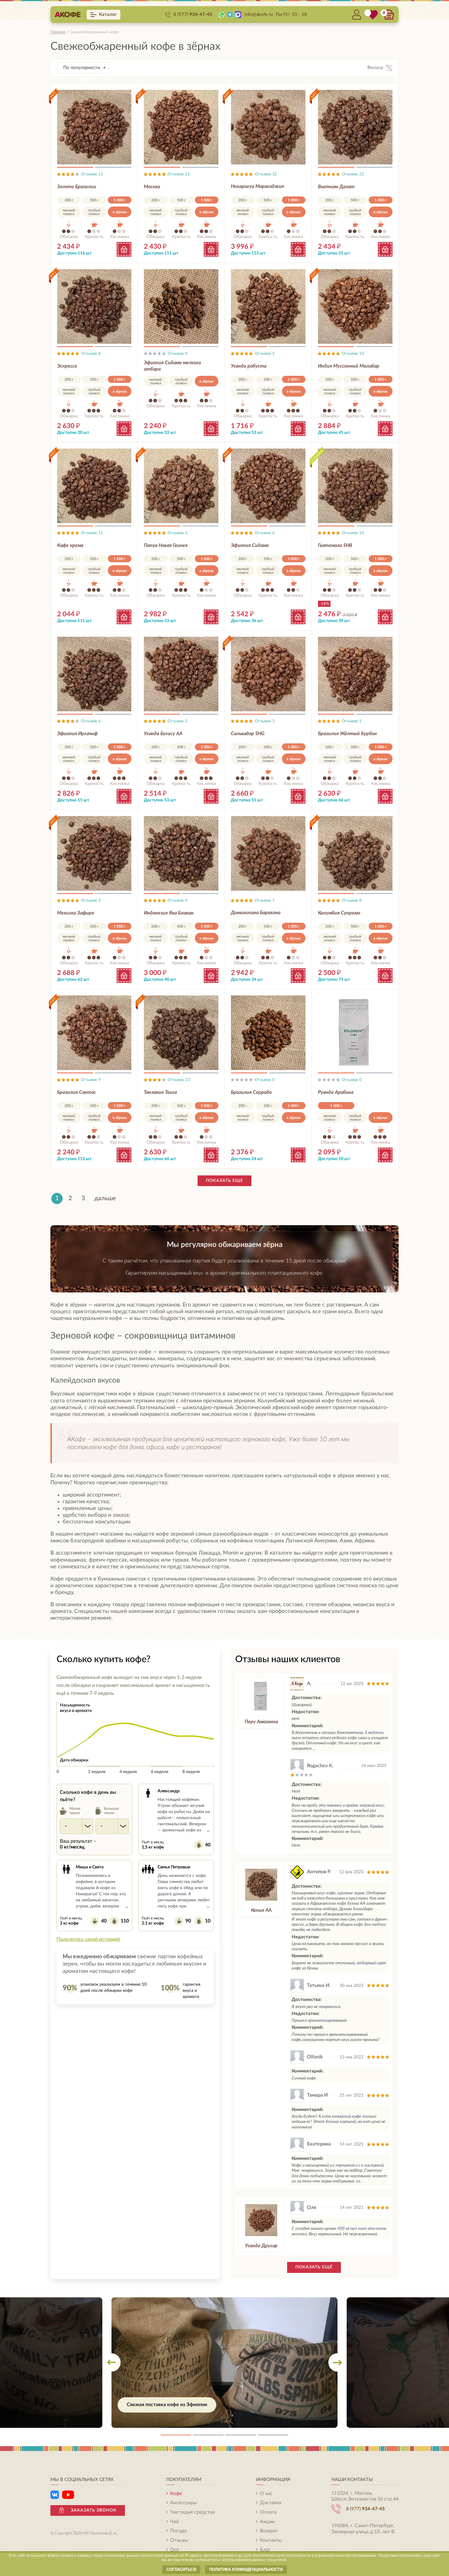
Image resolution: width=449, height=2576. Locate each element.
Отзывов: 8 (91, 354)
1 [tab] (75, 168)
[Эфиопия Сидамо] (268, 486)
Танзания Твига (160, 1092)
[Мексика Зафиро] (94, 853)
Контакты (271, 2540)
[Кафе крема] (94, 486)
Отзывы (179, 2540)
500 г (94, 200)
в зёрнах (120, 212)
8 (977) (193, 15)
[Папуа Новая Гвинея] (181, 486)
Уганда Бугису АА (163, 734)
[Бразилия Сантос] (94, 1033)
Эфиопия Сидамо (250, 545)
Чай (174, 2522)
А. (309, 1684)
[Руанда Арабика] (355, 1033)
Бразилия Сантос (77, 1092)
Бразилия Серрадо (251, 1092)
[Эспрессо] (94, 306)
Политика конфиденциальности (246, 2569)
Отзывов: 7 (265, 901)
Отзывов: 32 (266, 174)
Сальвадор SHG (248, 734)
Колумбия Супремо (339, 913)
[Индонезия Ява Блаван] (181, 853)
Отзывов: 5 (352, 721)
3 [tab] (241, 2435)
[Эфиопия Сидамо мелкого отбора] (181, 306)
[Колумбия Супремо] (355, 853)
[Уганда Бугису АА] (181, 674)
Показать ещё (314, 2267)
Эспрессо (67, 366)
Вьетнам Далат (336, 187)
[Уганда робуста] (268, 306)
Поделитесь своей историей (88, 1939)
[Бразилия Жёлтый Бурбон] (355, 674)
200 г (69, 200)
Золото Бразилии (77, 187)
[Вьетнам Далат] (355, 127)
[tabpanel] (224, 2363)
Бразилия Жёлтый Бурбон (347, 734)
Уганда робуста (249, 366)
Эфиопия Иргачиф (77, 734)
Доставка (271, 2503)
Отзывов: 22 (353, 174)
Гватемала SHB (335, 545)
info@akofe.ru (259, 15)
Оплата (268, 2512)
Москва (152, 187)
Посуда (178, 2531)
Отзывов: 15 (92, 174)
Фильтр (375, 68)
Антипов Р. (319, 1872)
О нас (266, 2494)
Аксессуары (184, 2503)
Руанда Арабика (336, 1092)
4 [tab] (273, 2435)
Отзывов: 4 (178, 901)
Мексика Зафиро (76, 913)
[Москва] (181, 127)
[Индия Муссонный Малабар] (355, 306)
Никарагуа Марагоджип (258, 186)
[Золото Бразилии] (94, 127)
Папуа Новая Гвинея (166, 545)
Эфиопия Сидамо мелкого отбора (172, 366)
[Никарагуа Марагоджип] (268, 127)
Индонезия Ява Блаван (169, 913)
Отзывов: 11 (179, 174)
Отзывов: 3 (265, 354)
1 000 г (120, 200)
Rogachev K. (320, 1766)
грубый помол (94, 212)
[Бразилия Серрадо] (268, 1033)
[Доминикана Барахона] (268, 853)
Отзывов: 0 (178, 354)
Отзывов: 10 (353, 354)
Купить (124, 249)
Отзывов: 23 (179, 1080)
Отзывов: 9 (91, 1080)
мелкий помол (69, 212)
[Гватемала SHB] (355, 486)
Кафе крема (70, 545)
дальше (105, 1198)
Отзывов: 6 (178, 533)
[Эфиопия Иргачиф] (94, 674)
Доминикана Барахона (256, 913)
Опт (175, 2550)
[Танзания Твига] (181, 1033)
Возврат (269, 2531)
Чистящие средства (192, 2512)
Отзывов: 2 (178, 721)
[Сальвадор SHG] (268, 674)
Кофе (176, 2494)
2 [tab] (113, 168)
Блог (265, 2550)
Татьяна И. (319, 1985)
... (208, 1830)
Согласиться (181, 2569)
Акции (267, 2522)
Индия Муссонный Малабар (349, 366)
